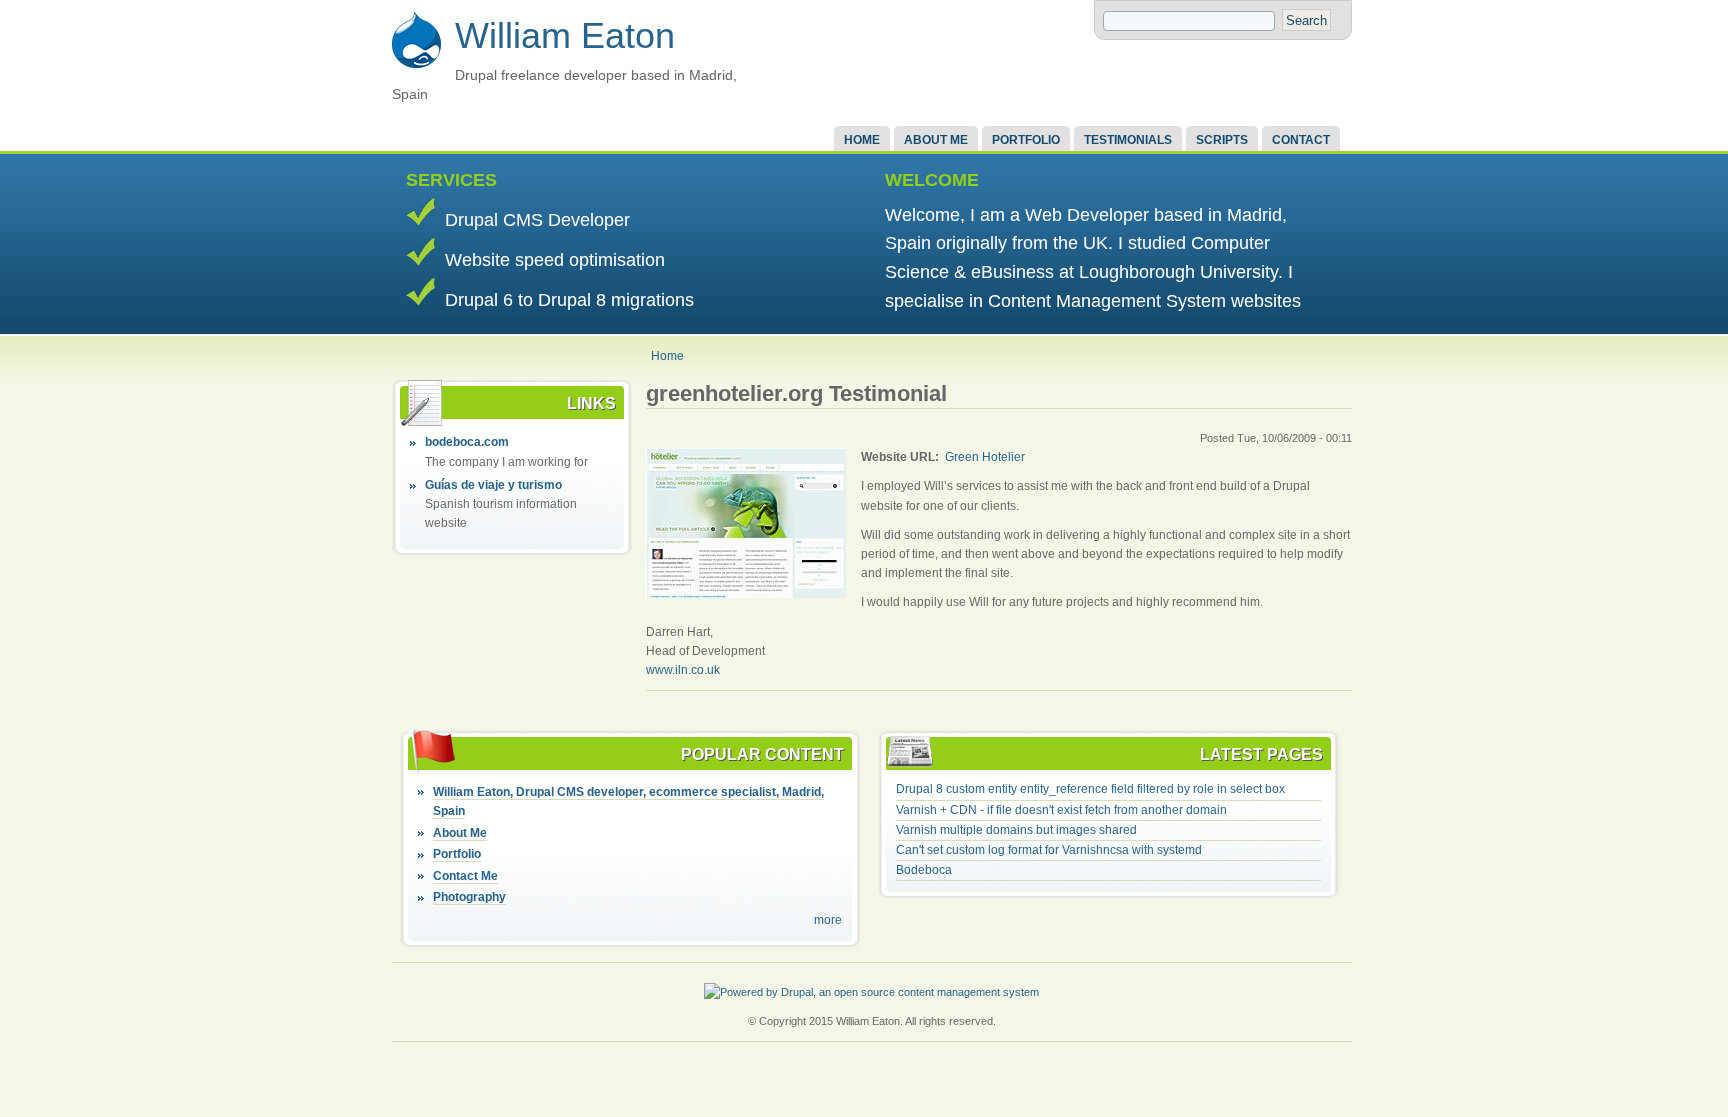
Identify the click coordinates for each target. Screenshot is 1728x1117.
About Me (936, 140)
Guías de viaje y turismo (493, 485)
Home (862, 140)
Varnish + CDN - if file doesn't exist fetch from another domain (1061, 810)
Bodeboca (924, 870)
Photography (469, 897)
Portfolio (1026, 140)
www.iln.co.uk (683, 670)
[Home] (416, 65)
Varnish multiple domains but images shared (1016, 830)
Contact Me (465, 876)
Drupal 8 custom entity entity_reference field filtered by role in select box (1090, 789)
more (828, 920)
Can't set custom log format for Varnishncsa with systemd (1049, 850)
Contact (1301, 140)
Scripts (1222, 140)
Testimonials (1128, 140)
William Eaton (565, 35)
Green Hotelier (985, 457)
